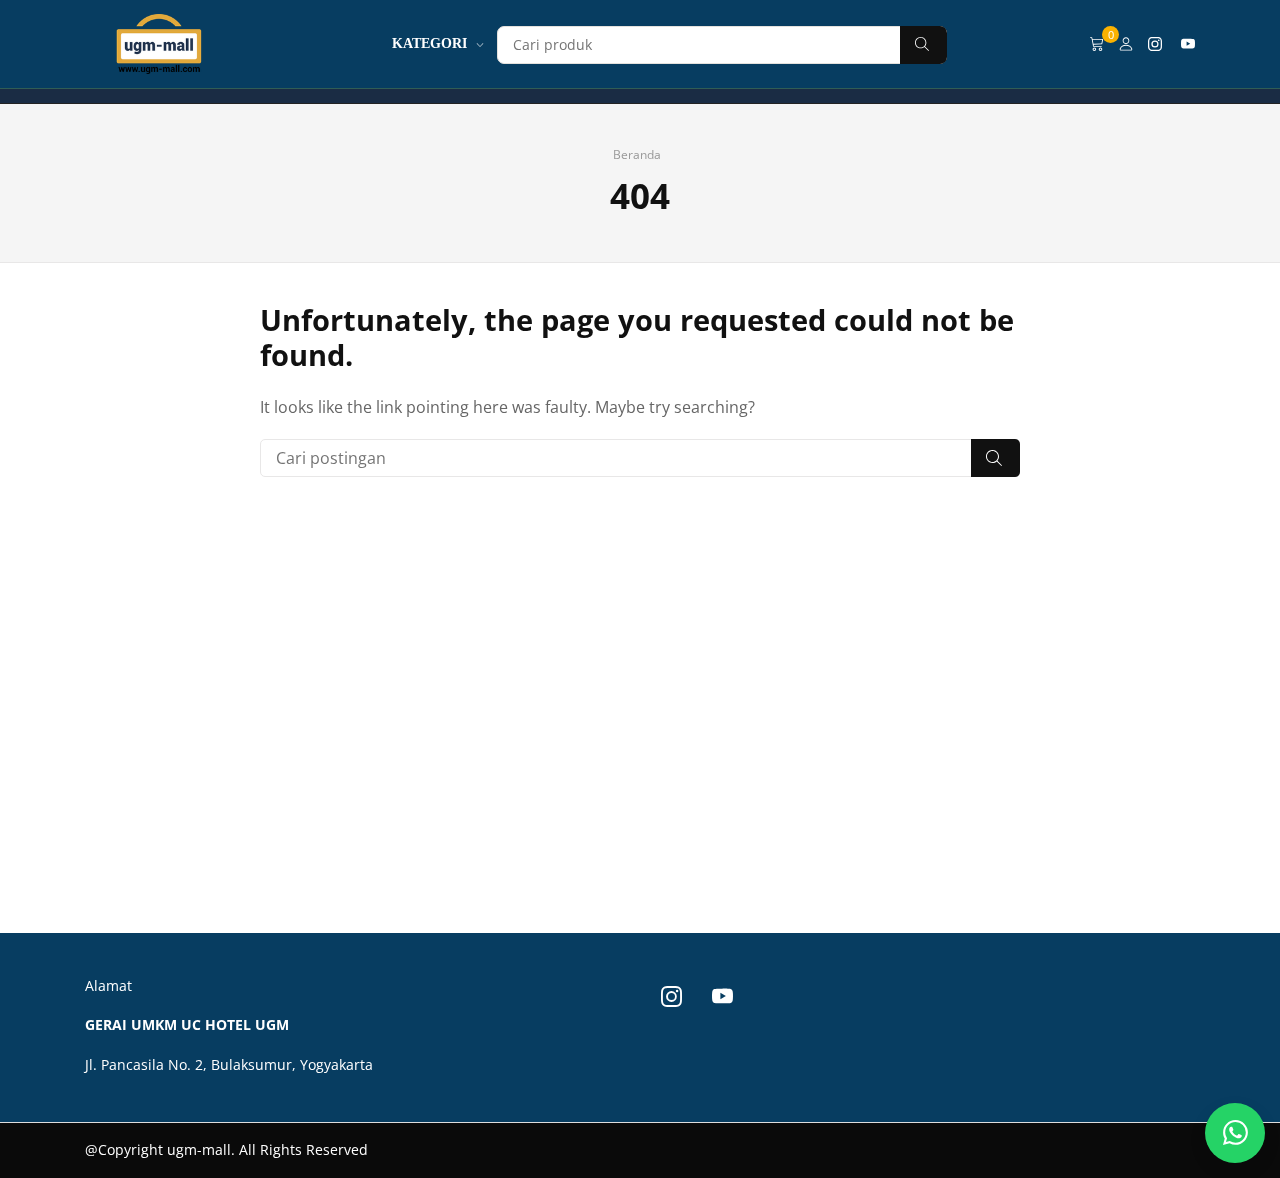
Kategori (429, 43)
